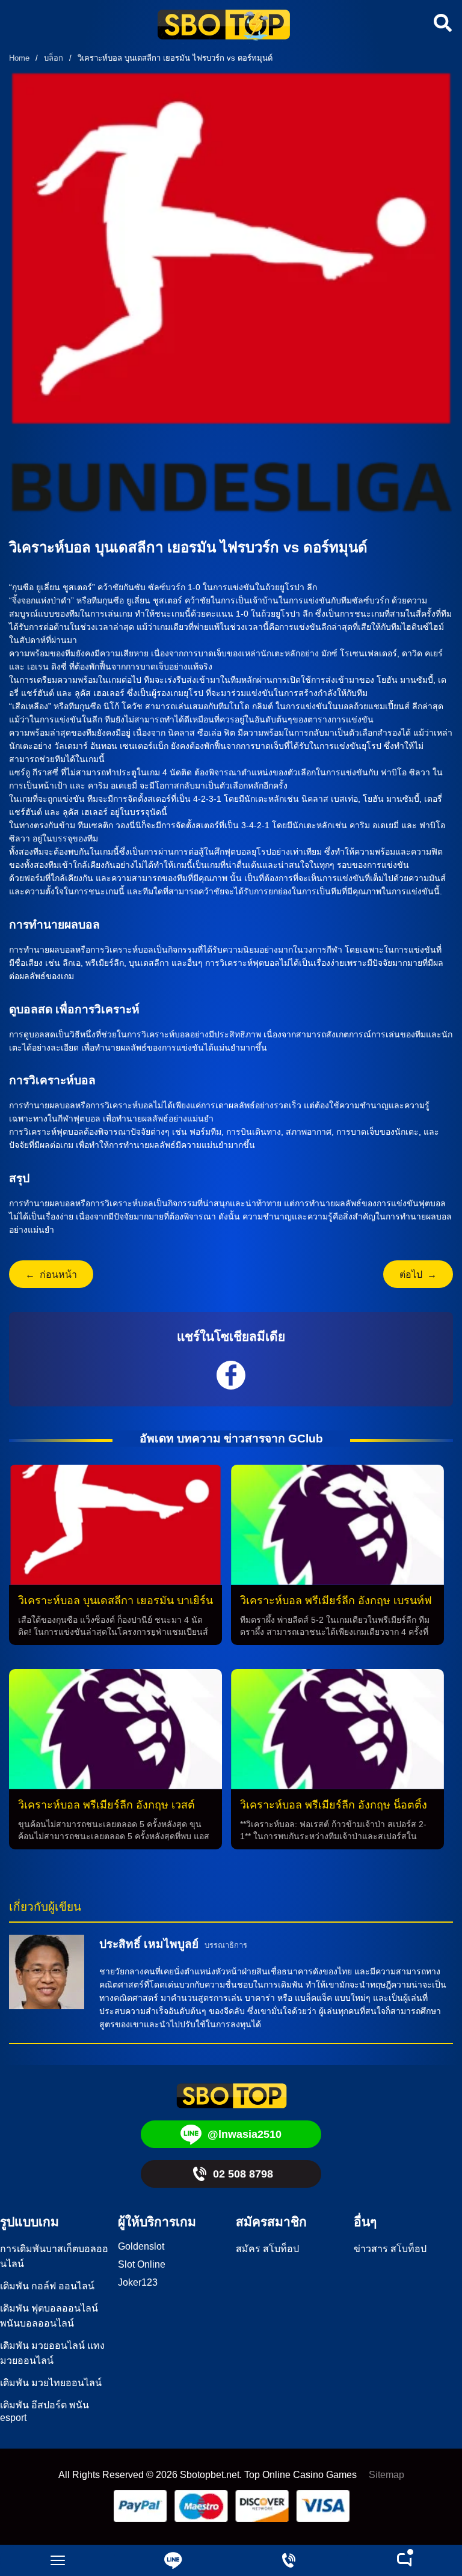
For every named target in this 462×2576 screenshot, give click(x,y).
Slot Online (142, 2264)
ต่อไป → (418, 1274)
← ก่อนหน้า (51, 1274)
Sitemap (387, 2475)
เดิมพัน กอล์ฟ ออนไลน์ (47, 2286)
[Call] (289, 2560)
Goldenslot (141, 2246)
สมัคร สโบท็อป (267, 2249)
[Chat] (404, 2560)
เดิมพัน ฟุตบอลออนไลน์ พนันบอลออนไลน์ (49, 2316)
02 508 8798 (243, 2174)
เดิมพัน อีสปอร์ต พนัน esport (45, 2411)
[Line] (173, 2560)
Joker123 (138, 2282)
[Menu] (58, 2560)
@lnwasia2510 (245, 2134)
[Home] (224, 26)
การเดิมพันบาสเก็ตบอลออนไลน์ (54, 2256)
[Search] (441, 23)
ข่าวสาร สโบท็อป (390, 2249)
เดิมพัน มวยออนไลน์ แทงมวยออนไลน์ (52, 2353)
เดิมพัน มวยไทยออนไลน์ (51, 2383)
